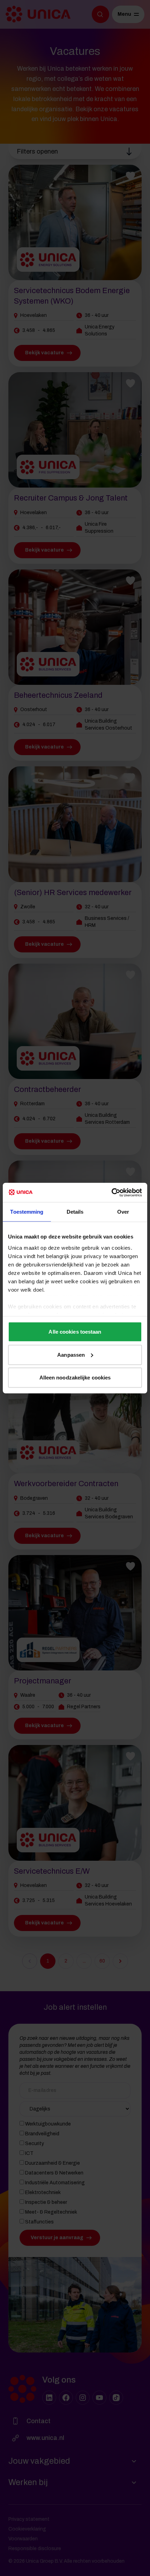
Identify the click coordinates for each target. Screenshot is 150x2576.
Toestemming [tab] (27, 1212)
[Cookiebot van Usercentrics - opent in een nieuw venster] (111, 1192)
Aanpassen (71, 1354)
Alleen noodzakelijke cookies (75, 1378)
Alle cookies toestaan (75, 1332)
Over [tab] (123, 1212)
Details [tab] (75, 1212)
